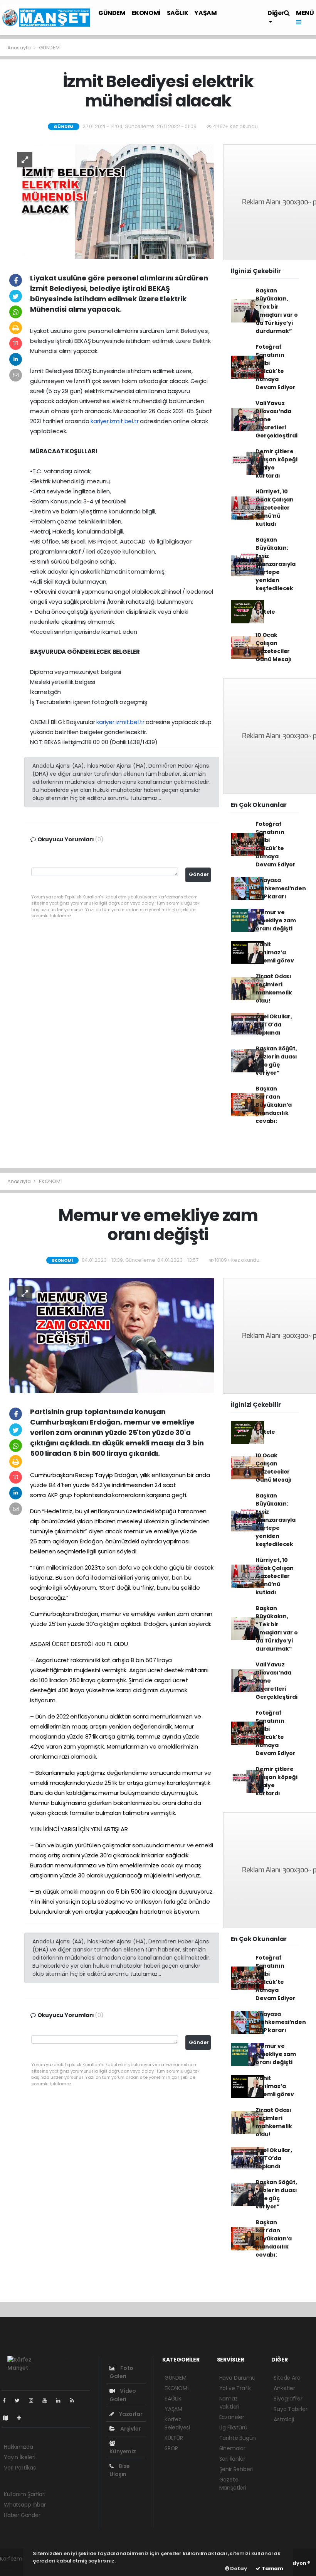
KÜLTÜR (174, 2438)
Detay (238, 2568)
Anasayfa (19, 48)
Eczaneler (232, 2417)
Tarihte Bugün (238, 2438)
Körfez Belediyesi (177, 2423)
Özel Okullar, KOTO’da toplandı (274, 1025)
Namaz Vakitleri (229, 2403)
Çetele (265, 612)
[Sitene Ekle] (22, 2418)
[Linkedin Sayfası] (61, 2400)
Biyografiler (288, 2399)
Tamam (272, 2568)
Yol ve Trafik (235, 2388)
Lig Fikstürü (233, 2427)
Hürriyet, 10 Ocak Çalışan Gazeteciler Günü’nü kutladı (275, 508)
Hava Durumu (237, 2378)
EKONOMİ (146, 13)
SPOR (171, 2448)
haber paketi (17, 2567)
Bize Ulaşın (120, 2470)
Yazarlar (130, 2414)
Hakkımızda (18, 2447)
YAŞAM (205, 13)
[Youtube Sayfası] (48, 2400)
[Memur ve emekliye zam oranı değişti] (112, 1335)
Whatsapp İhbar (25, 2505)
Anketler (284, 2388)
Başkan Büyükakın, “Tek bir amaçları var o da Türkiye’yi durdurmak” (276, 311)
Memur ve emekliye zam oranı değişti (276, 920)
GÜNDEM (112, 13)
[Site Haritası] (8, 2418)
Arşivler (130, 2429)
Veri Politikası (20, 2468)
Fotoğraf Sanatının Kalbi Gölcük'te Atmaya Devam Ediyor (276, 367)
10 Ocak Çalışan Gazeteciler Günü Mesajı (273, 647)
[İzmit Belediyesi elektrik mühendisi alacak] (112, 201)
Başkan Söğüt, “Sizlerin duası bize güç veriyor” (276, 1061)
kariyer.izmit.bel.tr (114, 421)
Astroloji (284, 2419)
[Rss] (75, 2400)
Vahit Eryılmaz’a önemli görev (275, 952)
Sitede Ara (287, 2378)
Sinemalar (232, 2448)
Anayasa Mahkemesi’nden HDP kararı (281, 888)
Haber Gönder (22, 2515)
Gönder (199, 874)
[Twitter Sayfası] (20, 2400)
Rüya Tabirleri (291, 2409)
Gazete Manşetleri (233, 2484)
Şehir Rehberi (236, 2469)
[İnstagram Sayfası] (34, 2400)
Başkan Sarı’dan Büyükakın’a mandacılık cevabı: (274, 1105)
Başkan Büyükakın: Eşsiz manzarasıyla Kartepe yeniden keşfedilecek (276, 564)
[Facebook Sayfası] (7, 2400)
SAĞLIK (178, 13)
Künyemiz (123, 2451)
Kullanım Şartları (25, 2494)
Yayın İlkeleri (19, 2457)
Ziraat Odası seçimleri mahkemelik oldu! (274, 988)
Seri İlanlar (232, 2459)
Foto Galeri (121, 2372)
